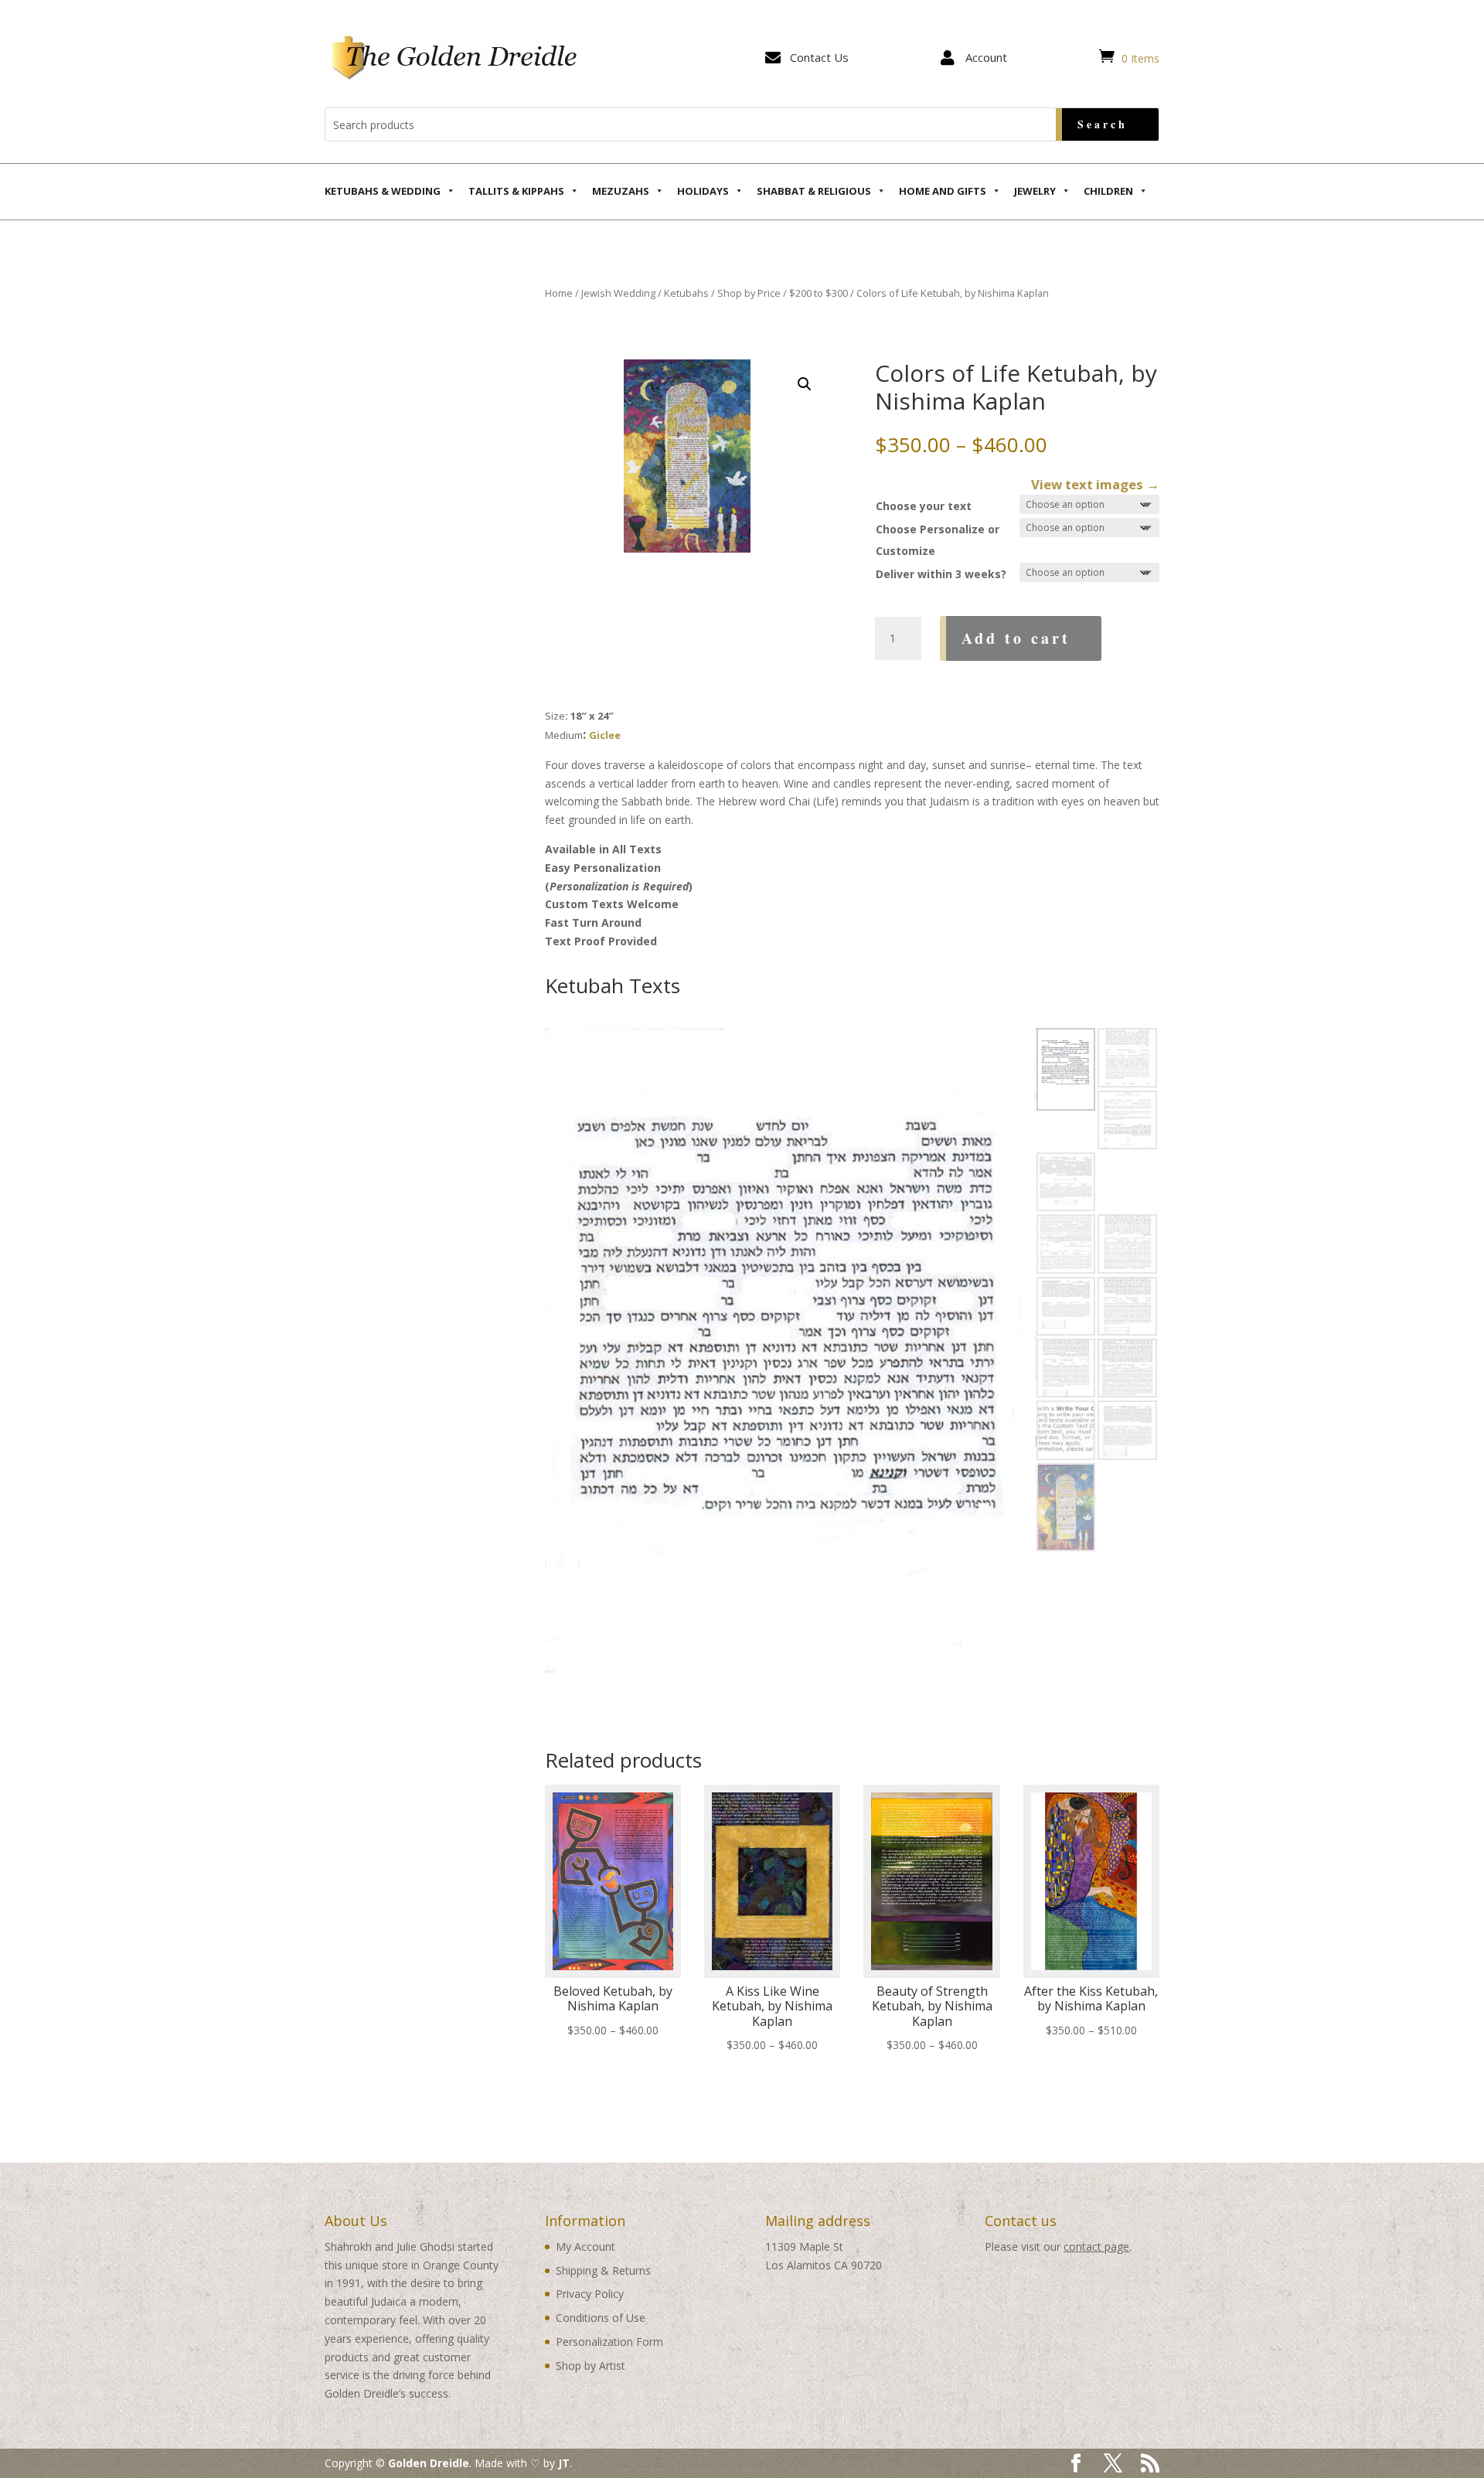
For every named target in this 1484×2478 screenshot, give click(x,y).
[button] (805, 384)
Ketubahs (686, 293)
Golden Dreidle (429, 2463)
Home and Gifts (943, 191)
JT (564, 2463)
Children (1108, 191)
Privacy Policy (590, 2294)
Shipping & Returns (603, 2270)
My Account (585, 2247)
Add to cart (1016, 638)
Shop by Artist (591, 2366)
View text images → (1095, 484)
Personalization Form (609, 2342)
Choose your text (924, 506)
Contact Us (819, 57)
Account (986, 57)
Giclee (605, 735)
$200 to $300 (819, 293)
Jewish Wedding (618, 293)
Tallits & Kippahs (516, 191)
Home (559, 293)
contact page (1096, 2247)
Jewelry (1035, 191)
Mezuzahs (621, 191)
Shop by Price (749, 293)
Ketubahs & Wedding (383, 191)
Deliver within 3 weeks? (941, 574)
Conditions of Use (601, 2318)
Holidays (703, 191)
